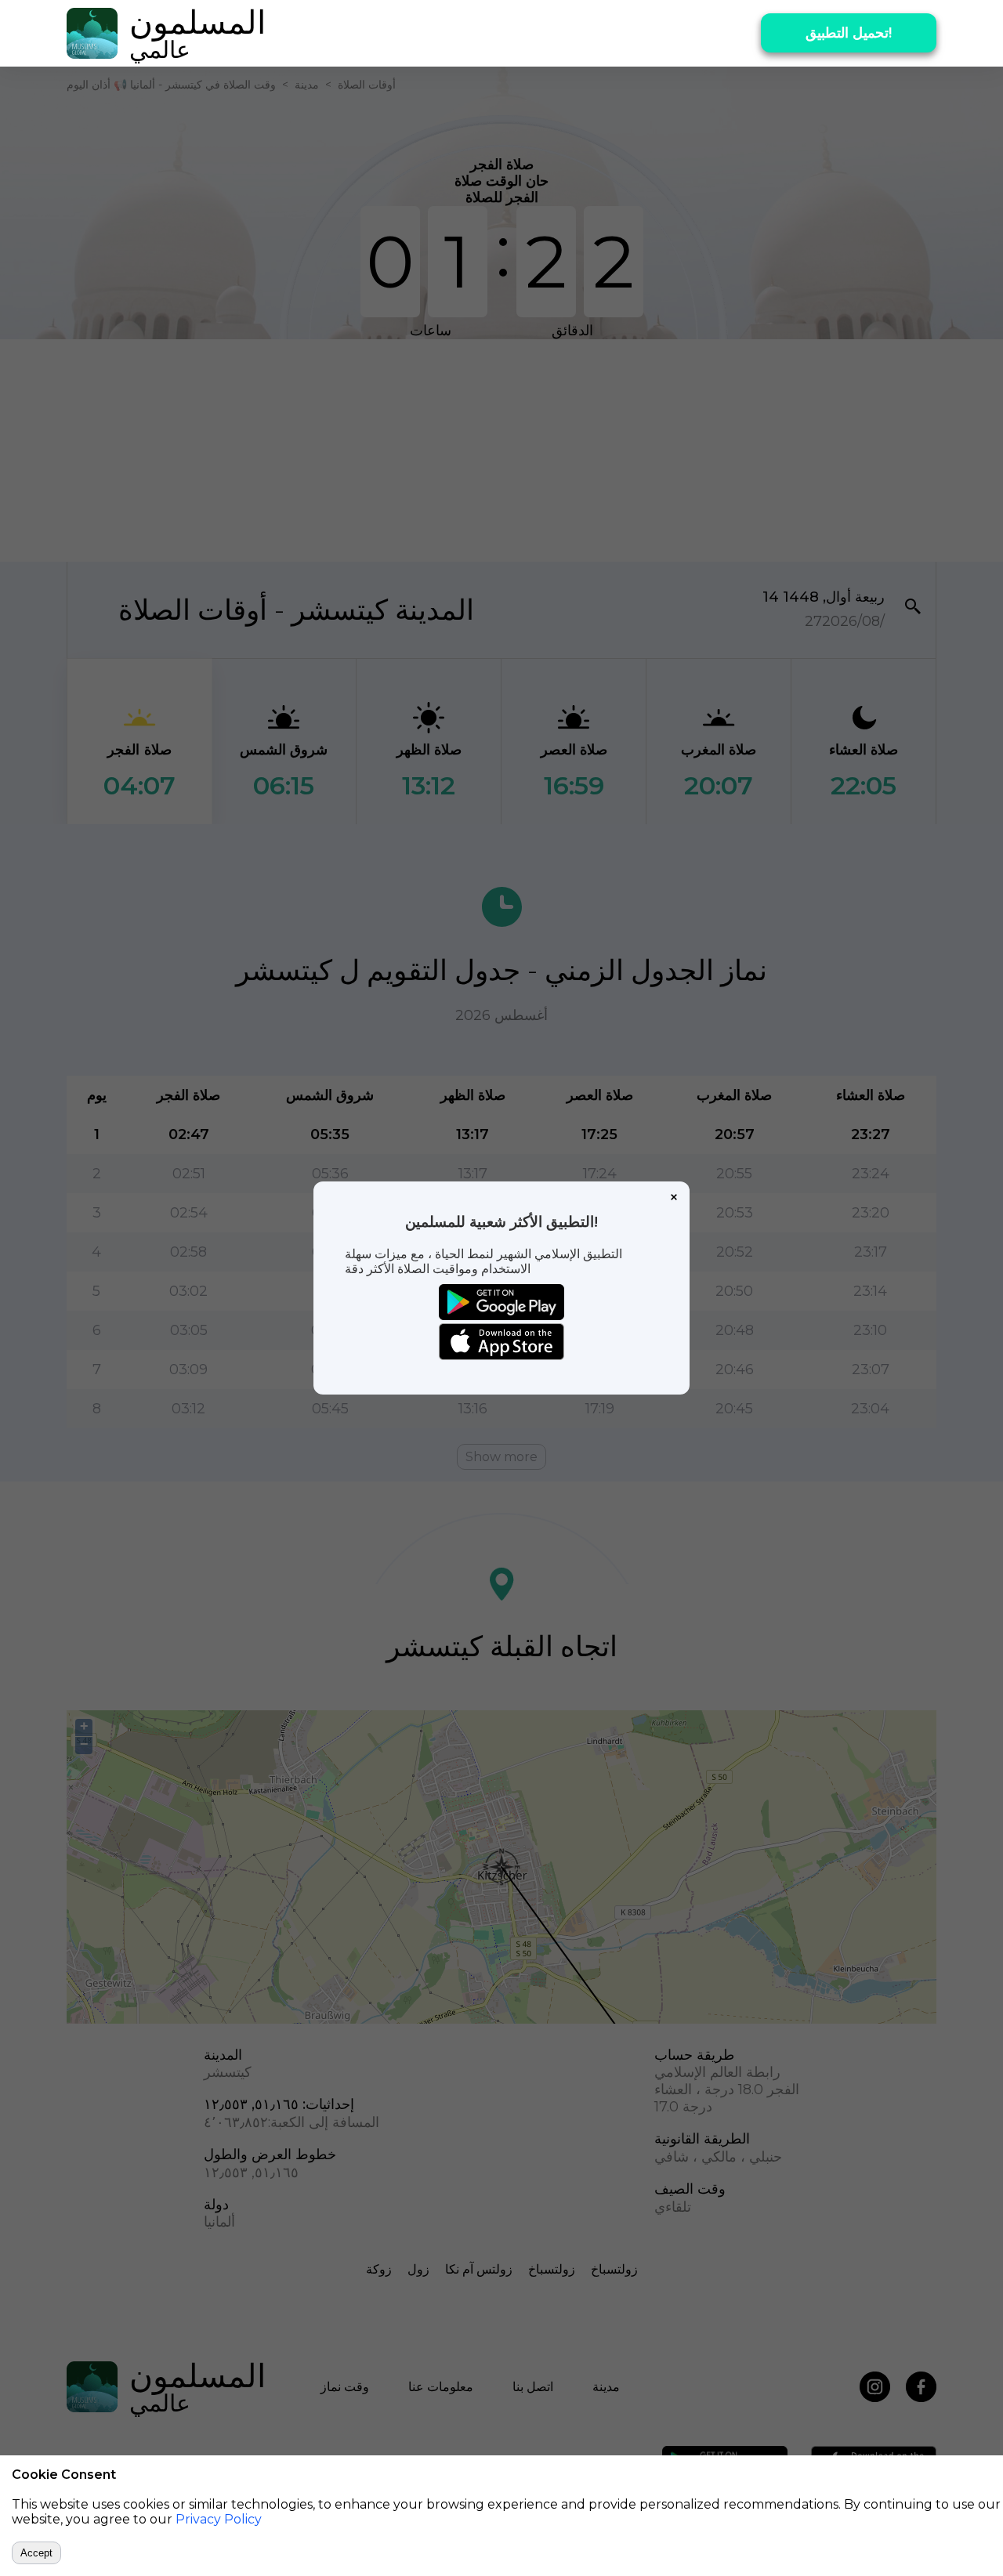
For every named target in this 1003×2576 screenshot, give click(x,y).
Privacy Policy (219, 2519)
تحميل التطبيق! (849, 33)
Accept (36, 2553)
